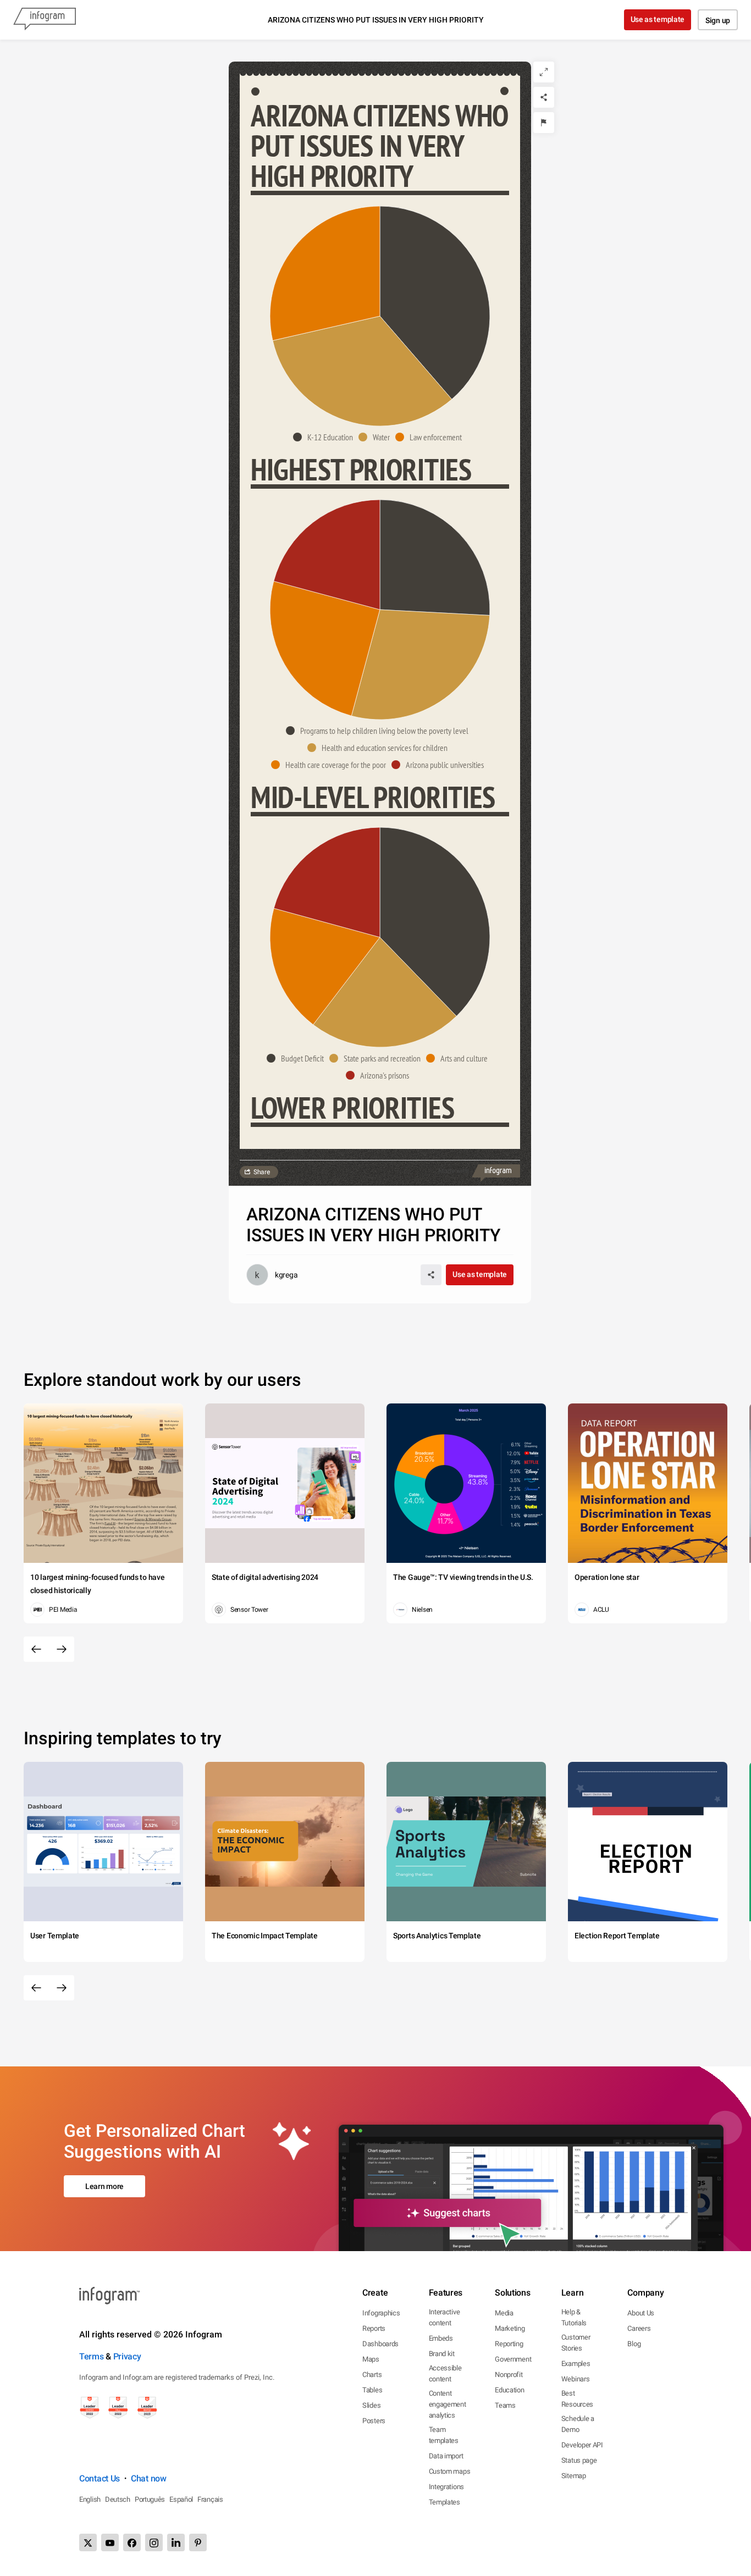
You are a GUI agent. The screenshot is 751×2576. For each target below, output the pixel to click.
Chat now (149, 2478)
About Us (641, 2313)
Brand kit (442, 2354)
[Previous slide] (36, 1649)
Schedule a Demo (578, 2424)
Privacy (127, 2356)
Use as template (658, 19)
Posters (374, 2421)
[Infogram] (45, 20)
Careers (639, 2328)
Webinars (576, 2379)
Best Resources (577, 2399)
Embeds (441, 2338)
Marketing (510, 2328)
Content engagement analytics (448, 2404)
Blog (634, 2344)
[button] (326, 437)
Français (210, 2499)
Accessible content (445, 2373)
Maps (371, 2359)
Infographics (381, 2313)
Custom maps (450, 2471)
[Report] (544, 123)
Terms (92, 2356)
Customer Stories (576, 2343)
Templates (444, 2502)
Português (150, 2499)
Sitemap (574, 2476)
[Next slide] (62, 1649)
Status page (579, 2460)
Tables (372, 2390)
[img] (435, 303)
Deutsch (118, 2499)
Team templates (444, 2435)
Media (504, 2313)
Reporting (509, 2344)
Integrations (446, 2487)
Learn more (104, 2186)
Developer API (582, 2445)
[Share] (544, 97)
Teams (505, 2405)
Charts (372, 2375)
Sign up (718, 20)
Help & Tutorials (574, 2317)
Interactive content (444, 2317)
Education (509, 2390)
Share (262, 1172)
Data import (446, 2456)
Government (513, 2359)
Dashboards (380, 2344)
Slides (371, 2405)
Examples (576, 2364)
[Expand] (544, 72)
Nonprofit (509, 2375)
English (90, 2499)
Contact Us (100, 2478)
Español (181, 2499)
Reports (374, 2328)
